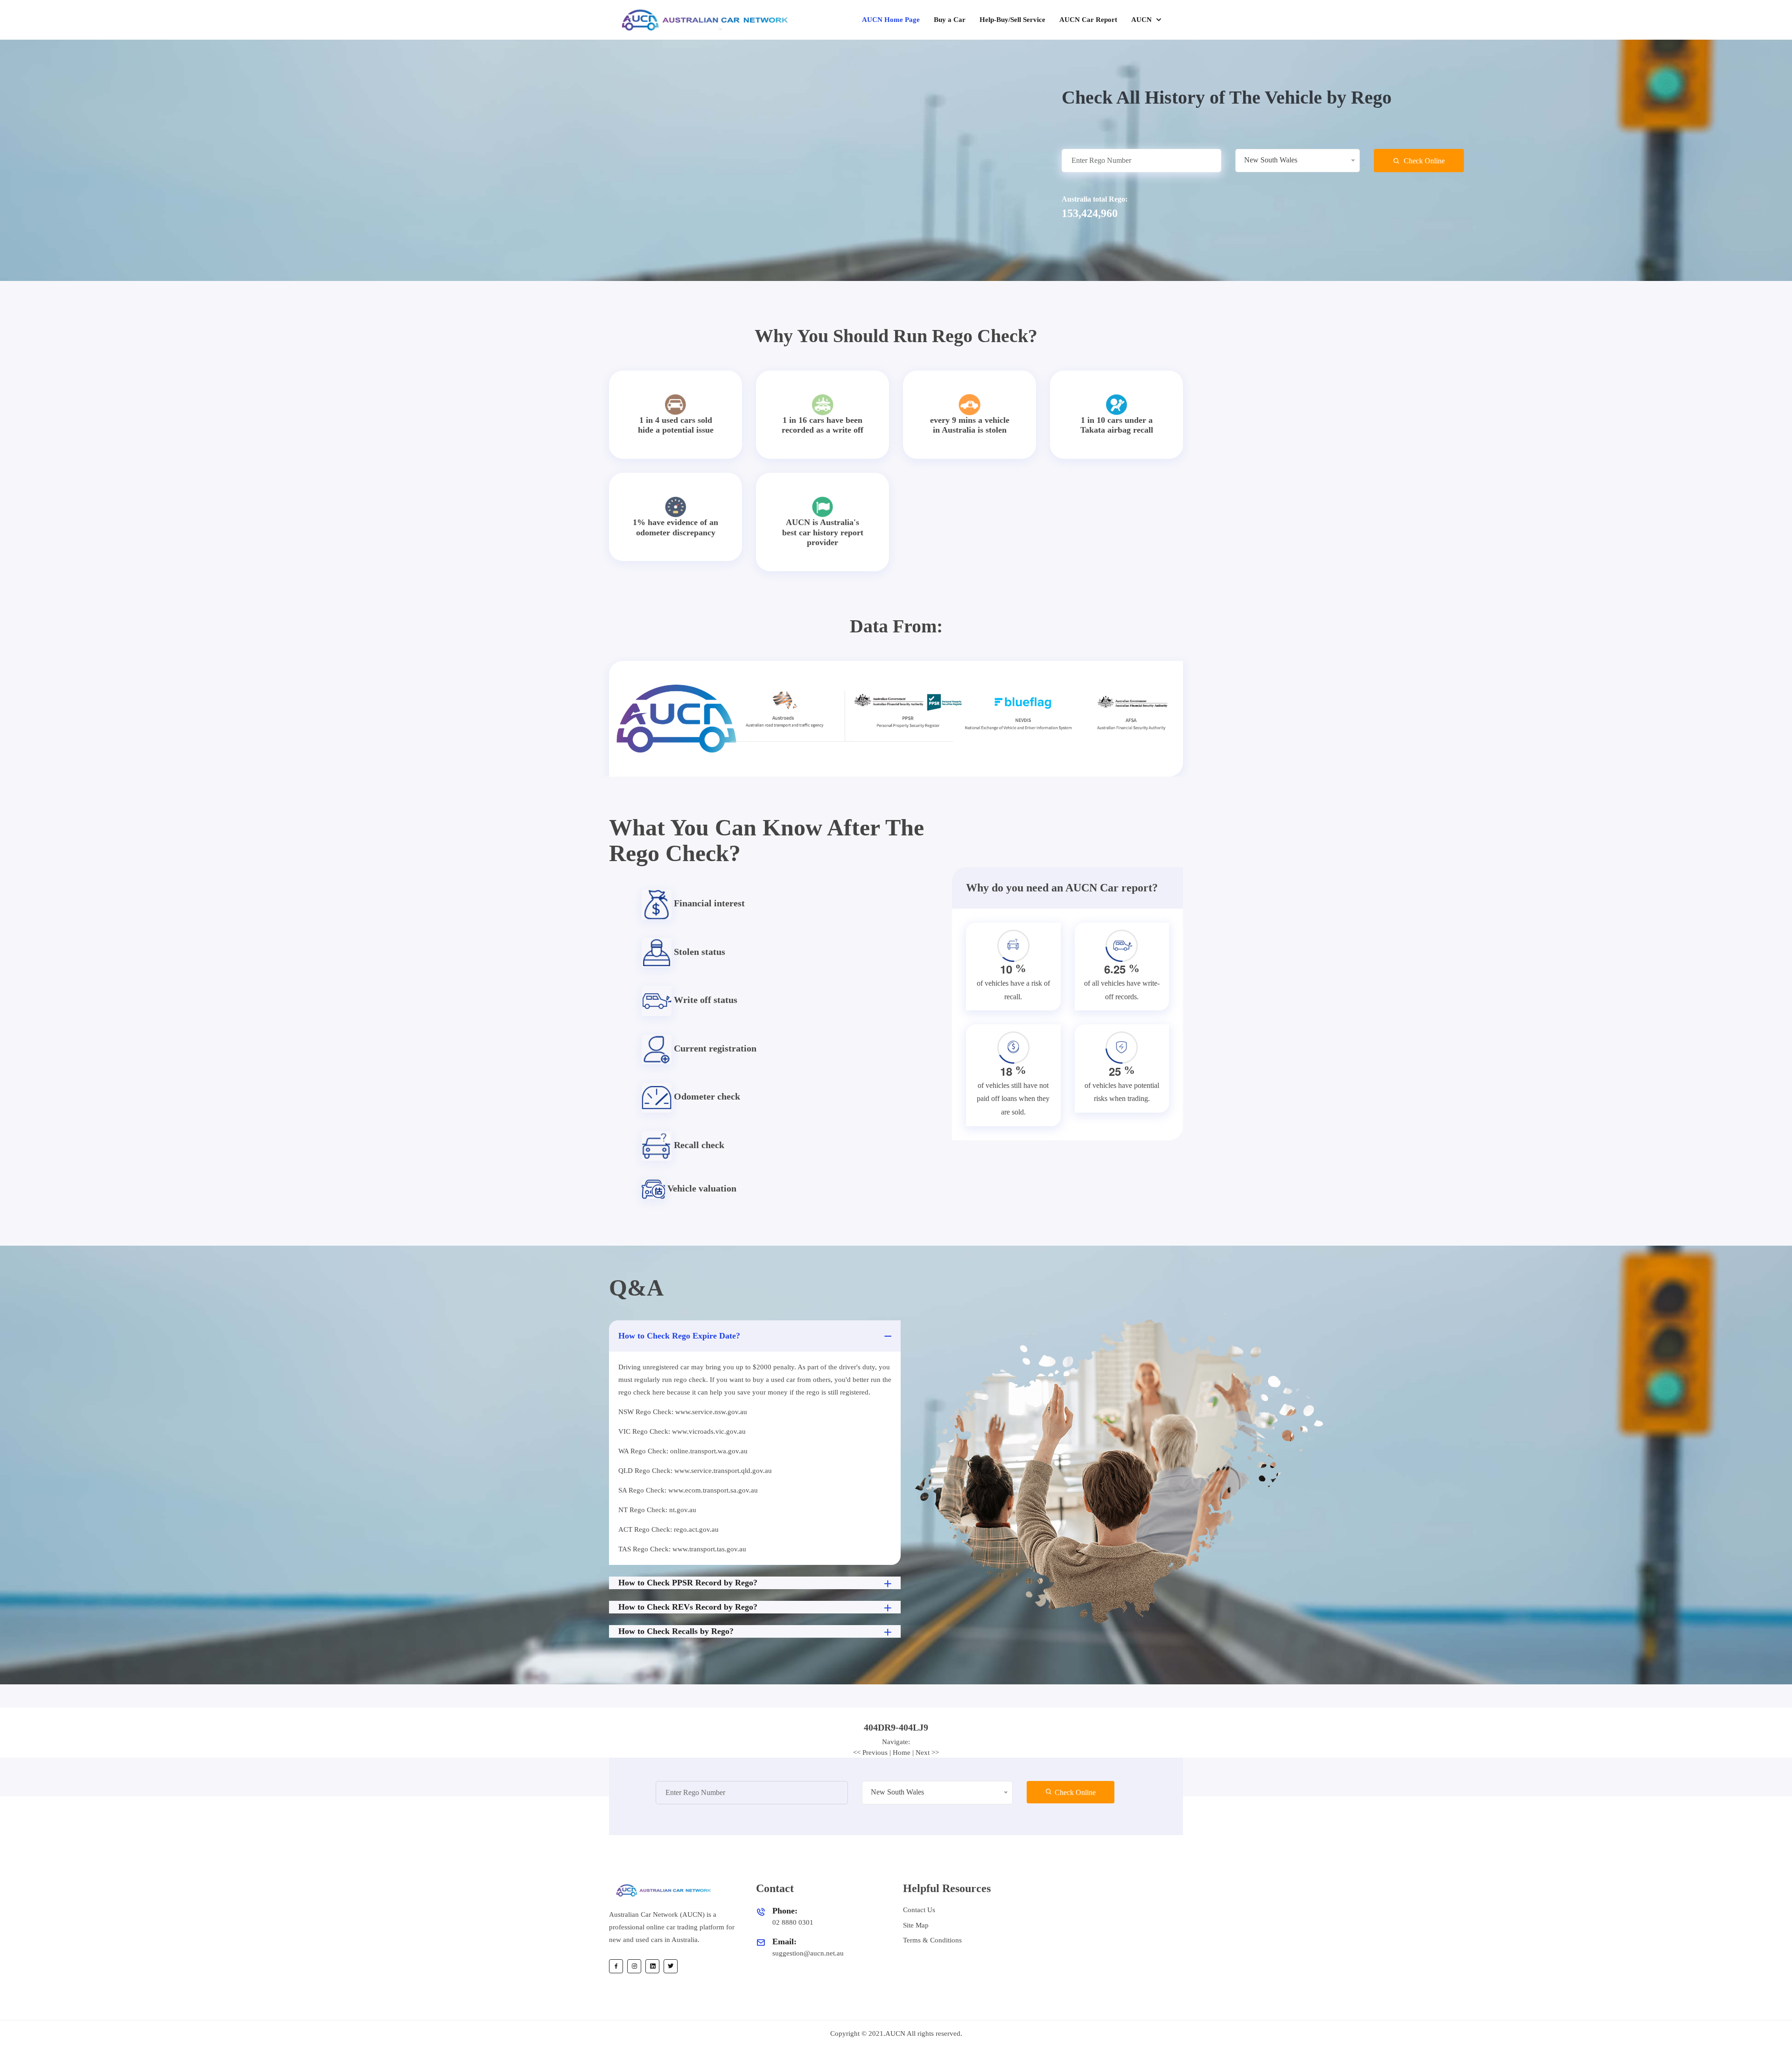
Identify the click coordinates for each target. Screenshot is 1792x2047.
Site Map (916, 1925)
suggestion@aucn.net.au (808, 1953)
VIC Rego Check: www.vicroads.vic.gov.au (682, 1431)
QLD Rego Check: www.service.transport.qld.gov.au (695, 1471)
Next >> (927, 1753)
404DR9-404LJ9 (896, 1727)
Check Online (1423, 161)
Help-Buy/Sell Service (1012, 20)
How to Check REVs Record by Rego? (688, 1607)
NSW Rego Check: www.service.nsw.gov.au (683, 1412)
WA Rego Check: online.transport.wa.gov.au (683, 1451)
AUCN (1142, 20)
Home (902, 1753)
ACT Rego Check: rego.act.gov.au (668, 1529)
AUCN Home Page (891, 20)
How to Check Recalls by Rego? (676, 1631)
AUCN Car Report (1088, 20)
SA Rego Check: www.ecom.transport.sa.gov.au (688, 1490)
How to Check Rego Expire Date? (679, 1336)
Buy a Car (950, 20)
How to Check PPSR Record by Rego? (688, 1583)
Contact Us (919, 1910)
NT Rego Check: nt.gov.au (657, 1510)
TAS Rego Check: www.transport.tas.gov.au (682, 1549)
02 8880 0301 (793, 1922)
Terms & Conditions (932, 1940)
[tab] (896, 1727)
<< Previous (870, 1753)
